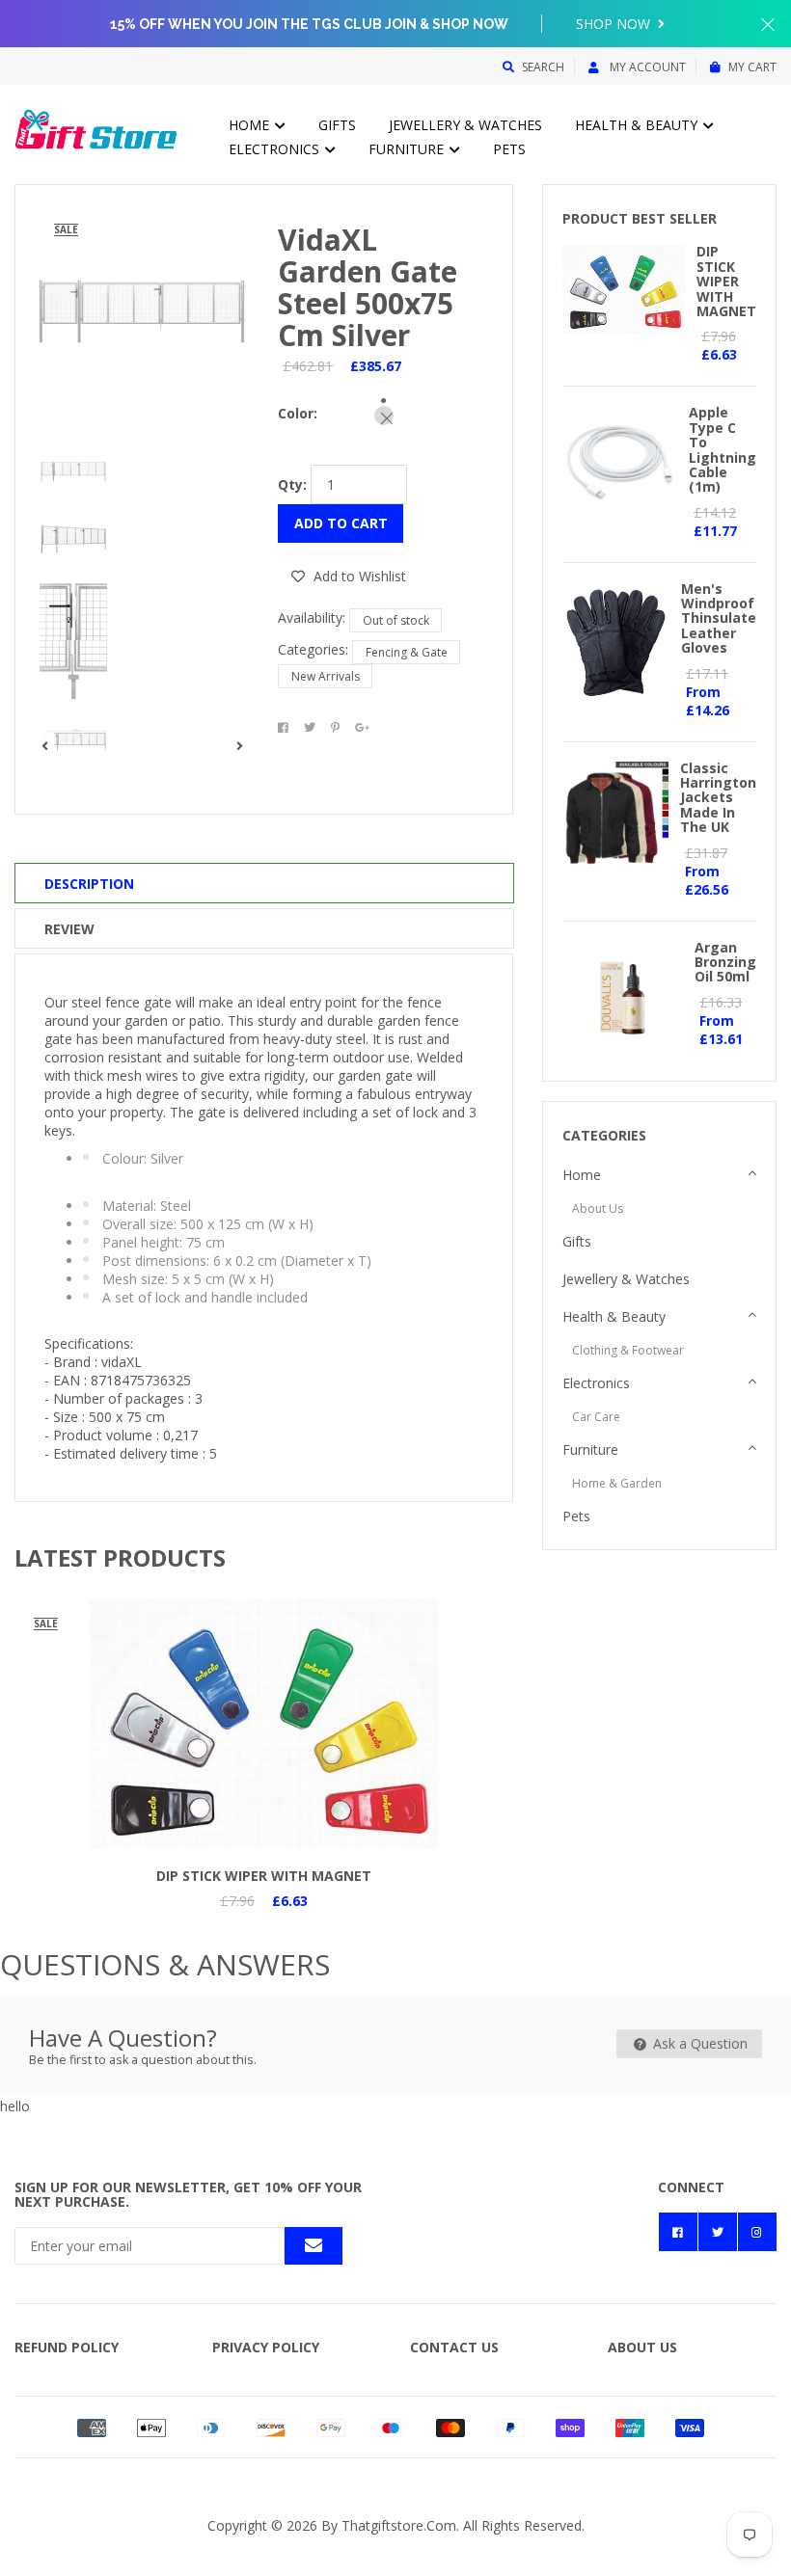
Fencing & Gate (407, 652)
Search (543, 67)
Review (69, 929)
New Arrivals (326, 676)
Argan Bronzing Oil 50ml (725, 962)
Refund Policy (67, 2347)
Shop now (615, 24)
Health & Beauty (638, 125)
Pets (509, 149)
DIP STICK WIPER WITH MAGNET (264, 1876)
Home (251, 125)
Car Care (596, 1417)
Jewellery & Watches (465, 125)
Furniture (408, 149)
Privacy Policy (266, 2347)
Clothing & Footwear (628, 1350)
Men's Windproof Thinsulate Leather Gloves (719, 618)
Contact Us (454, 2347)
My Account (646, 67)
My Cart (752, 67)
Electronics (276, 149)
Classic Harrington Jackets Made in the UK (718, 798)
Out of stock (396, 620)
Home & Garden (617, 1483)
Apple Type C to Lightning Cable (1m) (723, 449)
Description (89, 884)
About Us (598, 1208)
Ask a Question (698, 2043)
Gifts (337, 125)
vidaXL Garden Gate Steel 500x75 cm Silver (368, 287)
